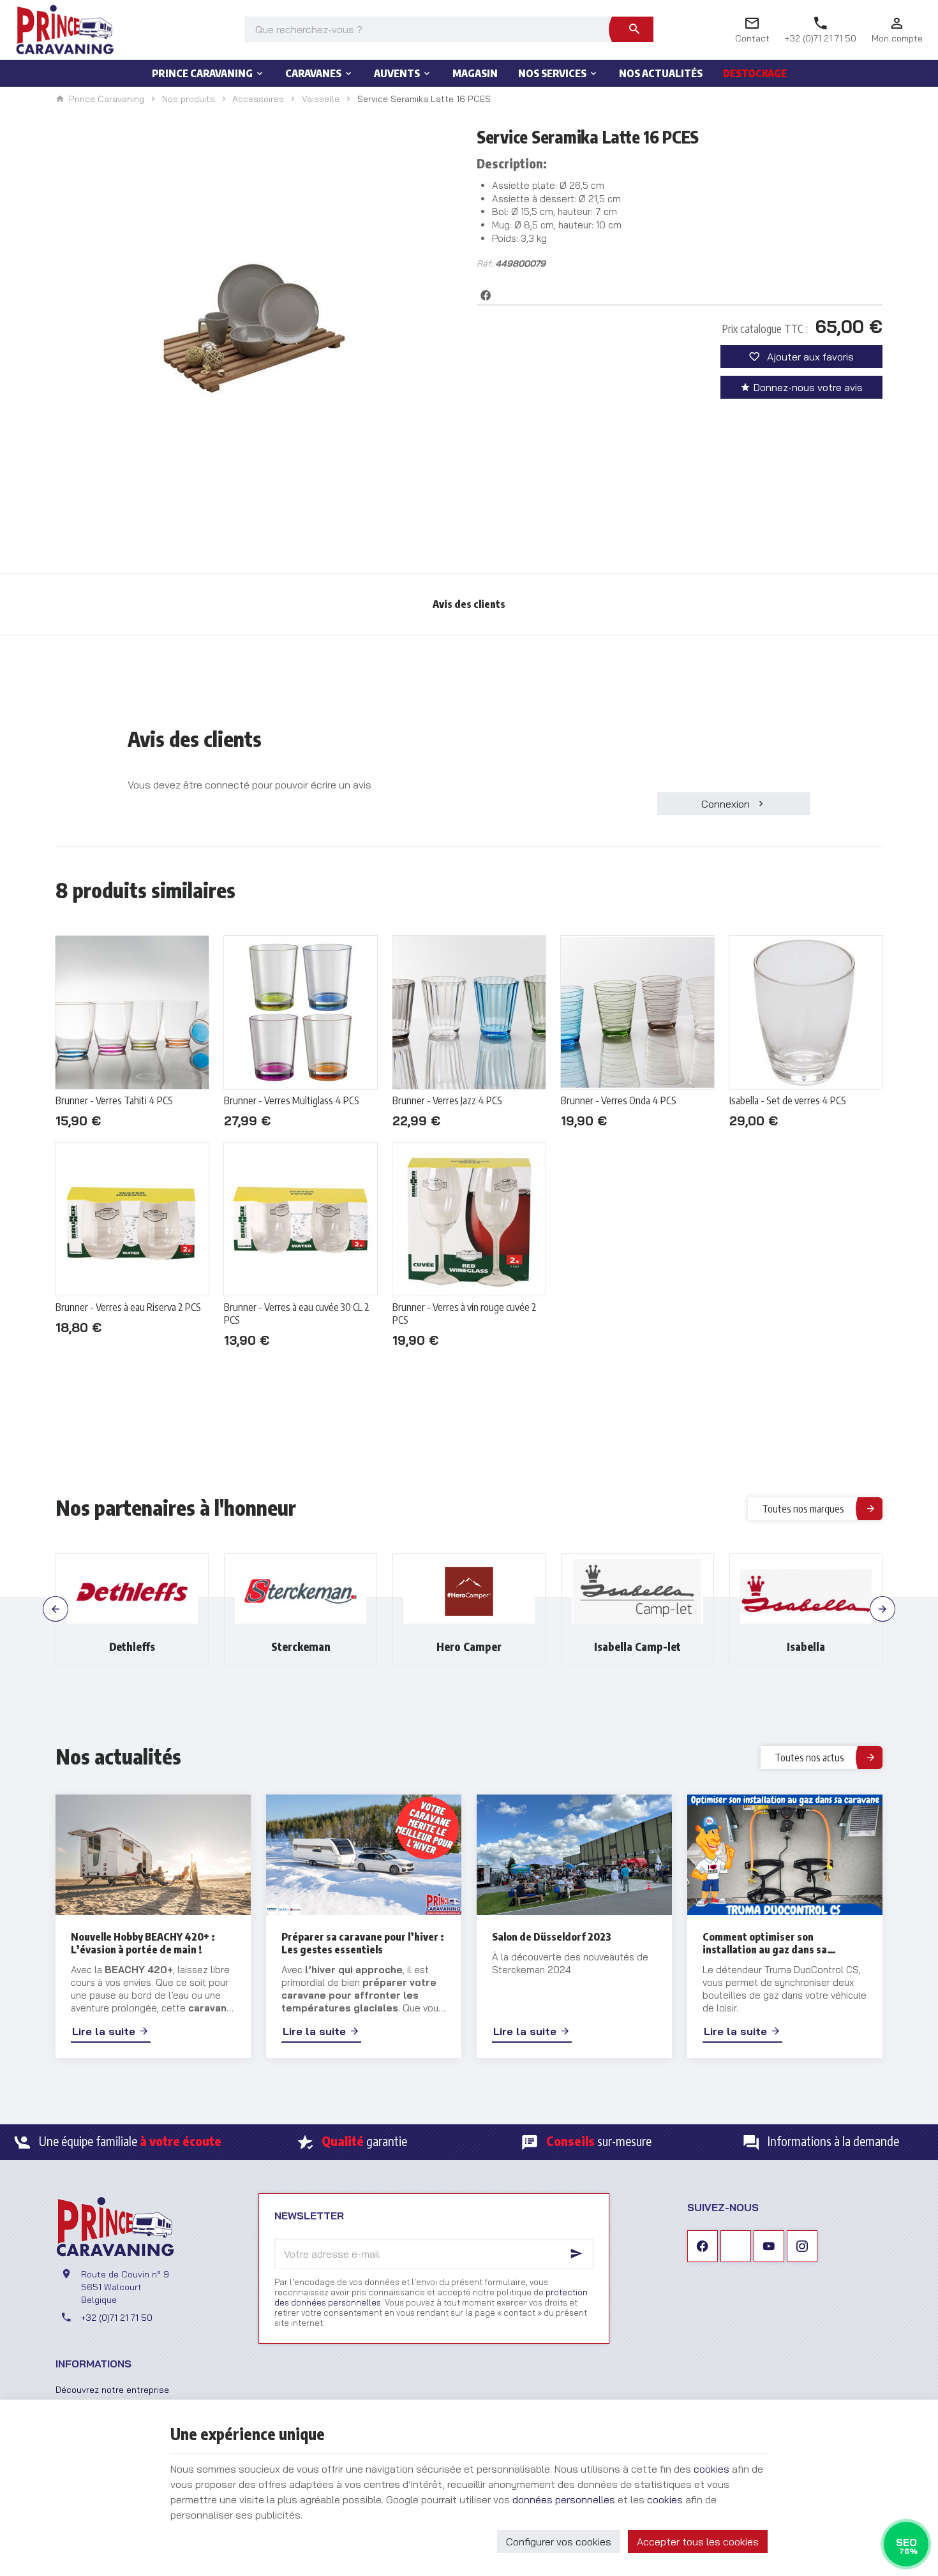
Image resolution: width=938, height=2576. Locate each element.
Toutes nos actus (809, 1758)
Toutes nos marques (803, 1509)
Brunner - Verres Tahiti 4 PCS (114, 1100)
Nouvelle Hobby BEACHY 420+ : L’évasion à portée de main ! (143, 1943)
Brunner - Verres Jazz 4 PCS (447, 1100)
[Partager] (486, 295)
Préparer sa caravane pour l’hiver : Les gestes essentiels (363, 1943)
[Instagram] (802, 2246)
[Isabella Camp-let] (469, 1592)
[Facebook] (703, 2246)
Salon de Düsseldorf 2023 (552, 1937)
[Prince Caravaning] (65, 29)
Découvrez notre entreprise (112, 2389)
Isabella (637, 1647)
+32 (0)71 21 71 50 (117, 2317)
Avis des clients (469, 604)
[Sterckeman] (132, 1592)
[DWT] (806, 1592)
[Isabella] (637, 1592)
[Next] (882, 1609)
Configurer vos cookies (559, 2542)
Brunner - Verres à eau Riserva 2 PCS (128, 1307)
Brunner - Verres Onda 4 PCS (619, 1100)
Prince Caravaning (107, 99)
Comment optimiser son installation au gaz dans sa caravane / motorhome (765, 1943)
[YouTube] (769, 2246)
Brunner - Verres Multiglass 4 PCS (292, 1100)
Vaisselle (321, 99)
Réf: (485, 263)
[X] (736, 2246)
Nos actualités (118, 1756)
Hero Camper (301, 1647)
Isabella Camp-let (469, 1647)
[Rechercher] (634, 29)
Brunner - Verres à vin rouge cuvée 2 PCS (465, 1314)
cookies (711, 2469)
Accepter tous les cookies (698, 2542)
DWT (806, 1647)
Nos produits (189, 99)
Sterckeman (132, 1647)
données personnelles (564, 2499)
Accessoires (258, 99)
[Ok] (578, 2254)
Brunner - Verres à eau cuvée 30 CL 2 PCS (297, 1314)
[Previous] (56, 1609)
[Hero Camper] (301, 1592)
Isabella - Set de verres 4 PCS (788, 1100)
